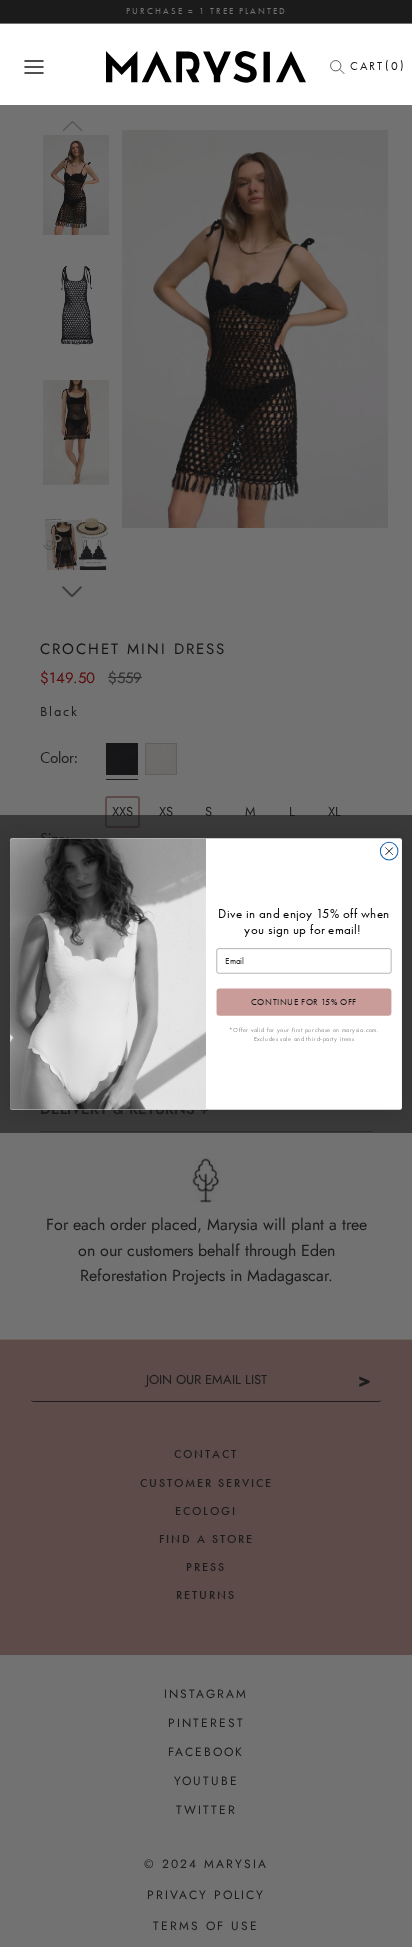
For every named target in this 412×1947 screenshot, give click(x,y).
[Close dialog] (389, 851)
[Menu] (34, 67)
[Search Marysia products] (343, 67)
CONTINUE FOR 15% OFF (304, 1002)
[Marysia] (206, 67)
